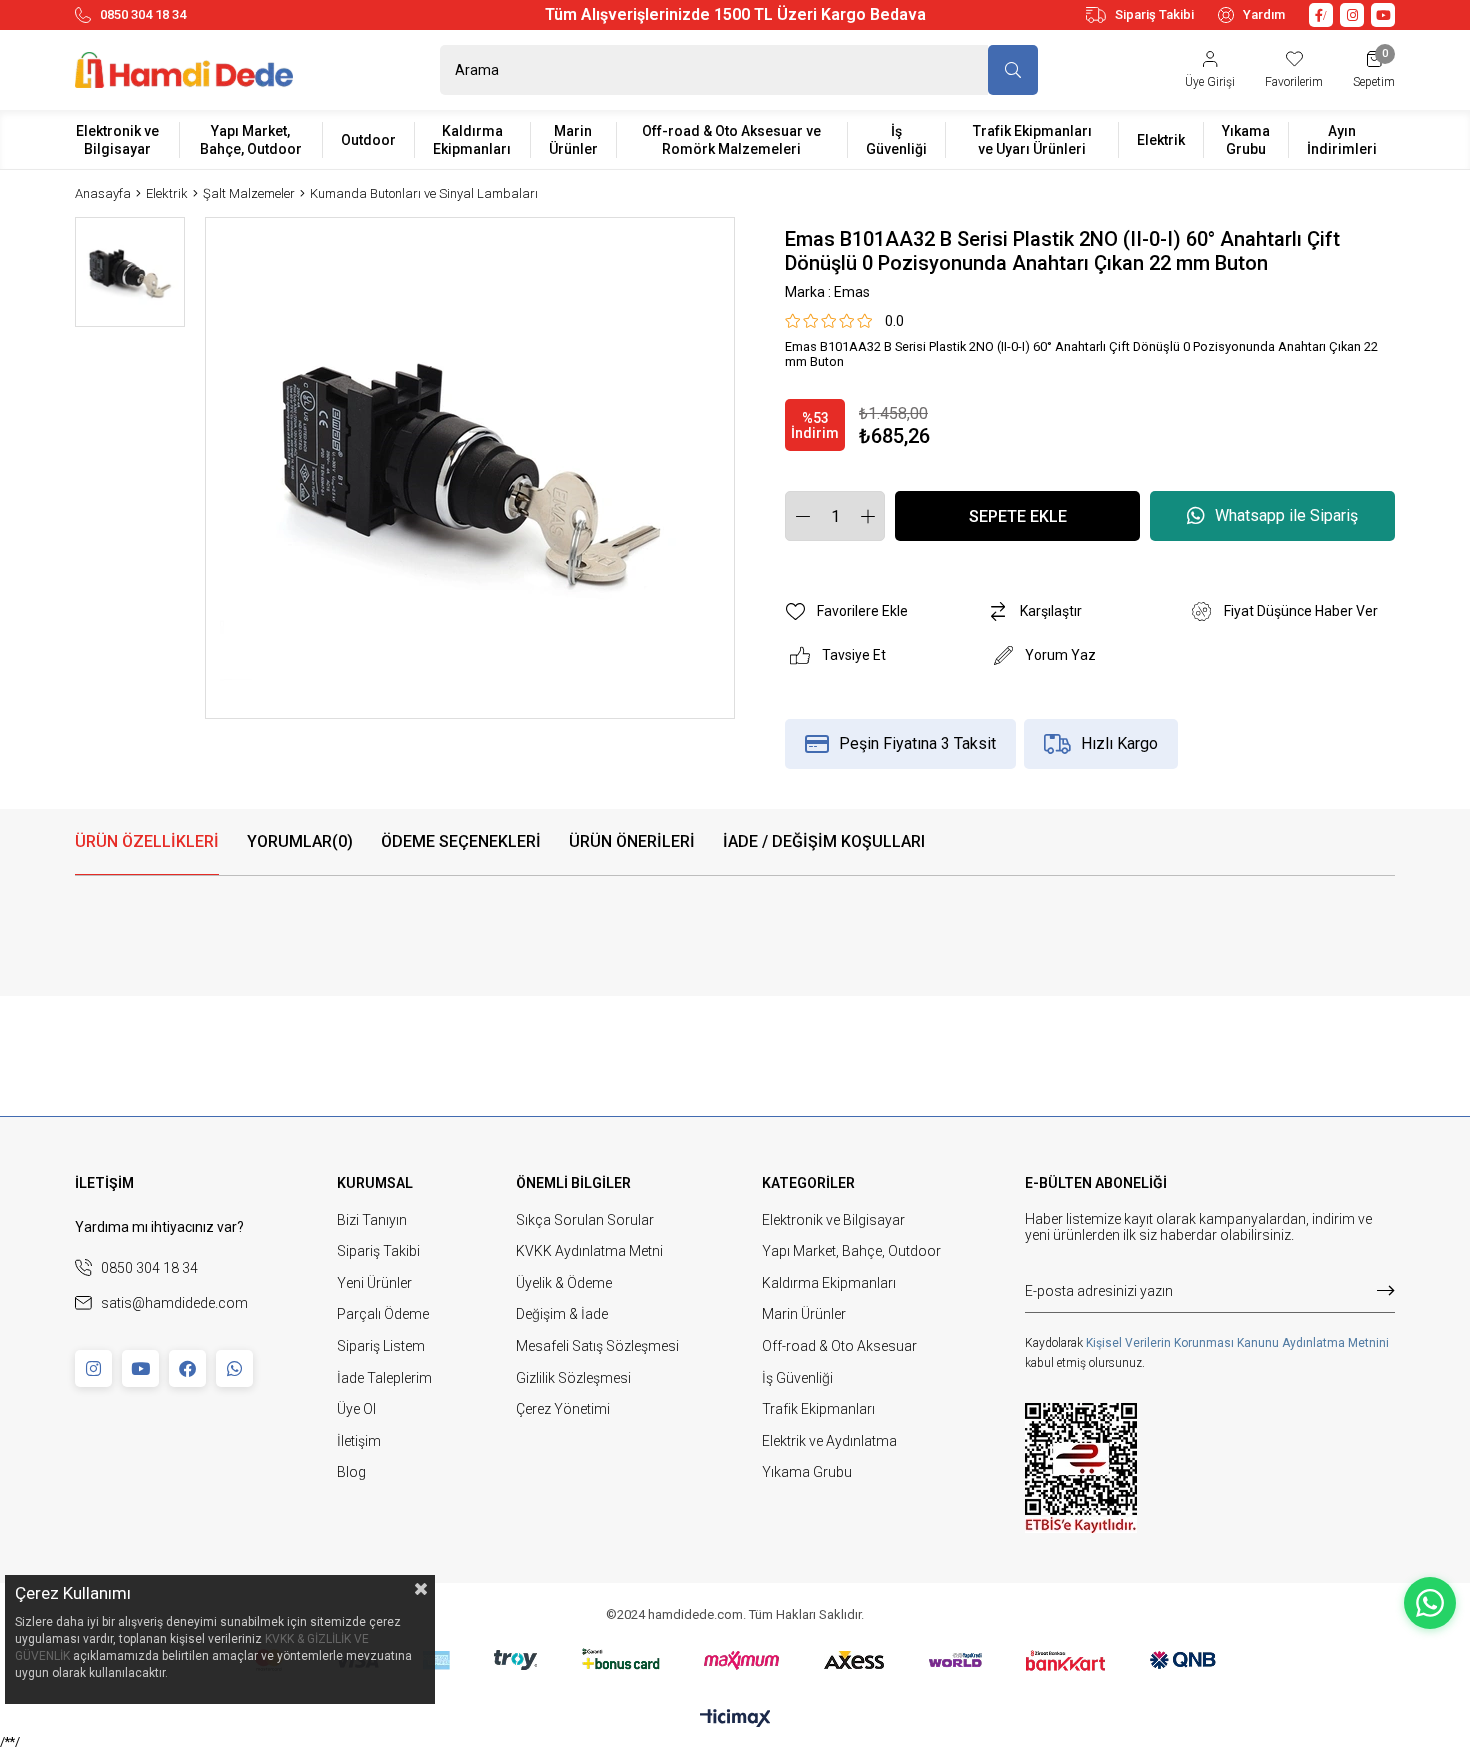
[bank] (735, 1660)
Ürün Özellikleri (147, 841)
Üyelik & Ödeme (564, 1283)
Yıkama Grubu (807, 1472)
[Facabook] (187, 1368)
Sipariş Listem (381, 1346)
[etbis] (1081, 1468)
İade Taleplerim (384, 1378)
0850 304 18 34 (143, 14)
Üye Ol (356, 1409)
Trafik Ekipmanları (818, 1409)
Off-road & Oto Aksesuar (839, 1346)
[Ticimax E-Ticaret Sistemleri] (735, 1719)
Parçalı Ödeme (383, 1314)
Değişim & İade (562, 1314)
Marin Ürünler (804, 1314)
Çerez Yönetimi (563, 1409)
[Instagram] (93, 1368)
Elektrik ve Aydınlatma (829, 1441)
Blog (351, 1472)
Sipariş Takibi (1154, 14)
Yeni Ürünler (374, 1283)
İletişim (359, 1441)
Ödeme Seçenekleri (461, 841)
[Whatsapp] (234, 1368)
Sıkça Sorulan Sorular (585, 1220)
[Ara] (1013, 70)
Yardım (1264, 14)
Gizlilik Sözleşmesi (573, 1378)
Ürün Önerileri (632, 841)
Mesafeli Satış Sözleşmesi (597, 1346)
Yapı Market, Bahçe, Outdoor (851, 1251)
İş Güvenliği (797, 1378)
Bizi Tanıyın (372, 1220)
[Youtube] (140, 1368)
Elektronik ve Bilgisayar (833, 1220)
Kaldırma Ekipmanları (829, 1283)
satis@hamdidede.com (174, 1303)
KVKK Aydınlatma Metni (589, 1251)
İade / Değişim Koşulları (824, 841)
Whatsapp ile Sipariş (1286, 515)
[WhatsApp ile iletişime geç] (1430, 1603)
